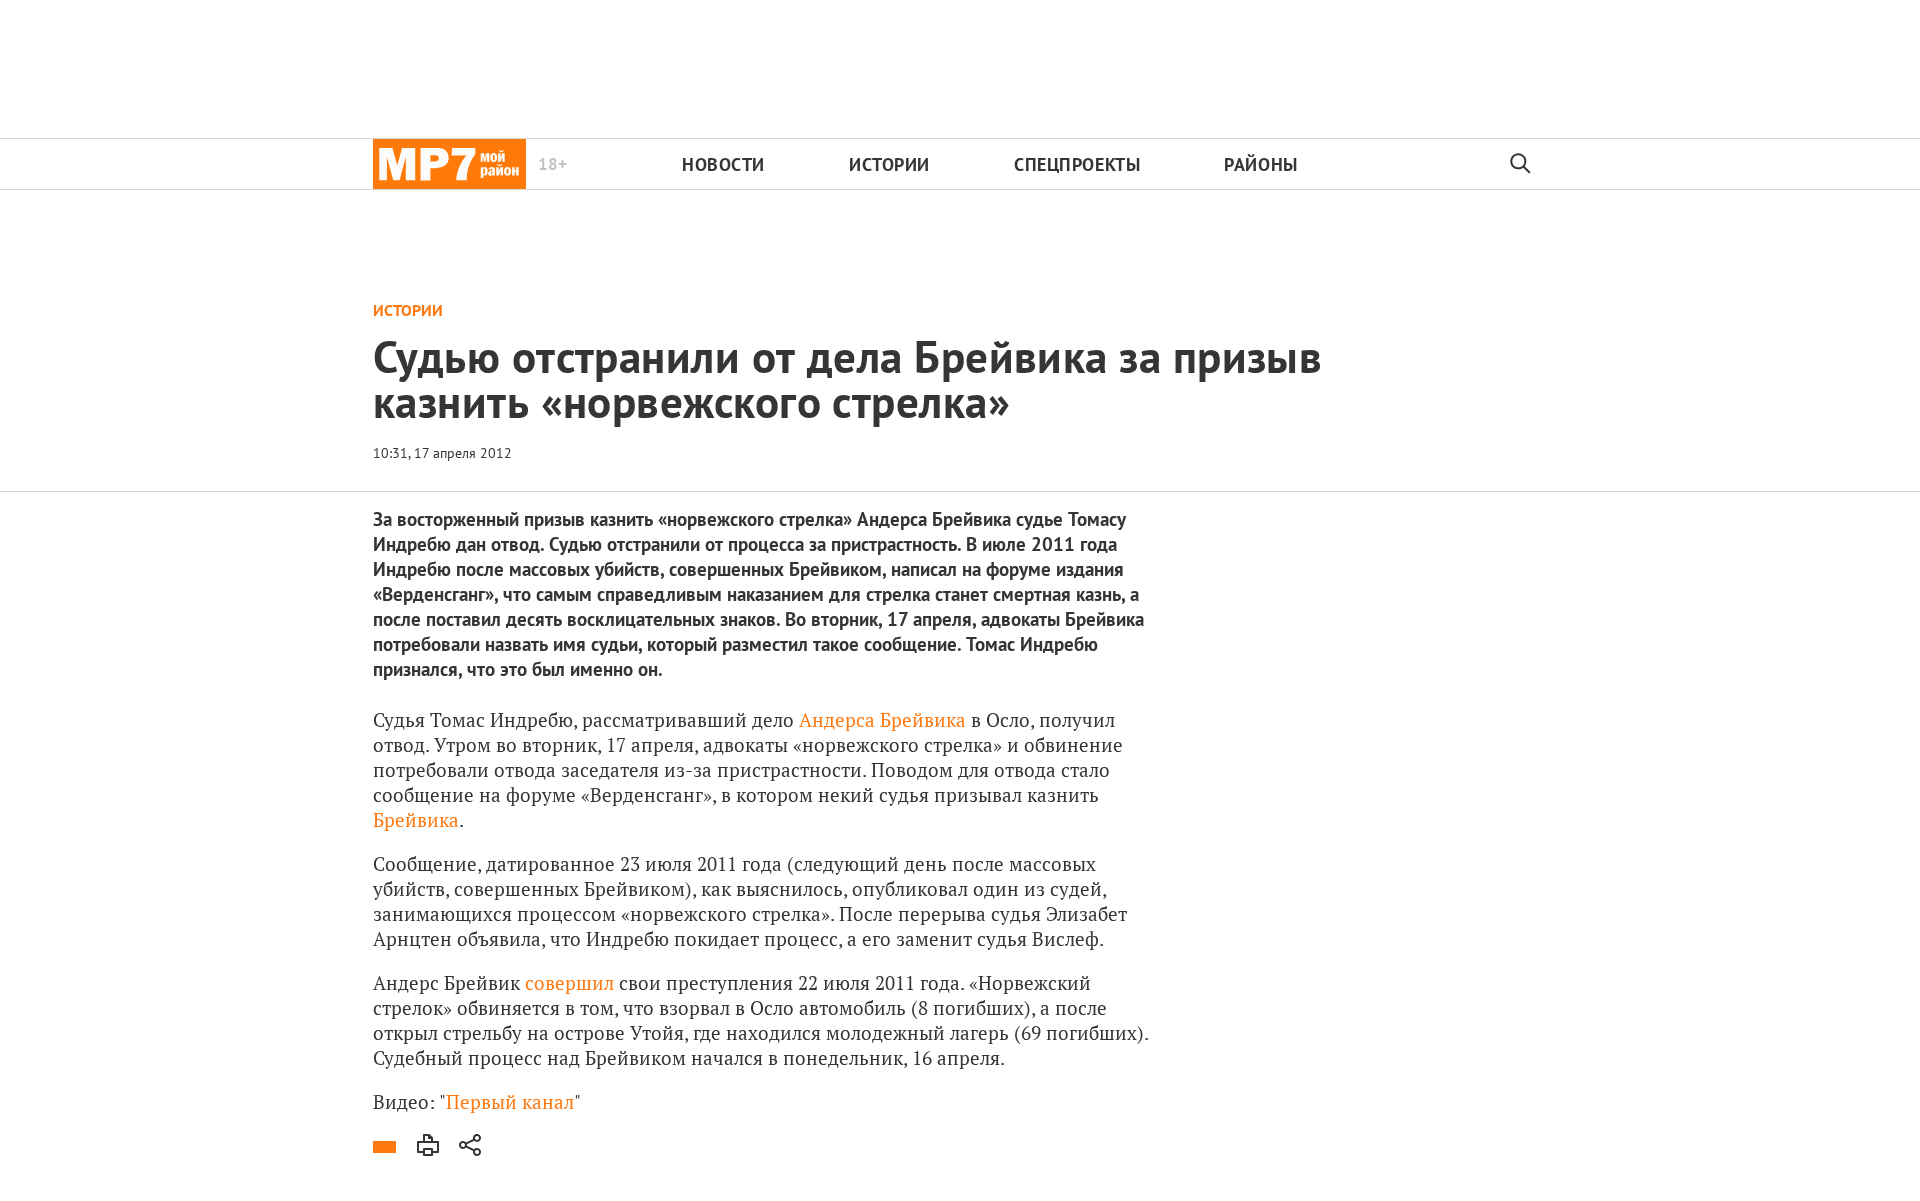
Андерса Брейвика (882, 719)
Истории (889, 164)
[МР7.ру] (449, 164)
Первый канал (510, 1101)
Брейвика (416, 819)
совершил (569, 982)
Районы (1260, 164)
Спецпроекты (1077, 164)
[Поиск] (1521, 164)
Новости (723, 164)
